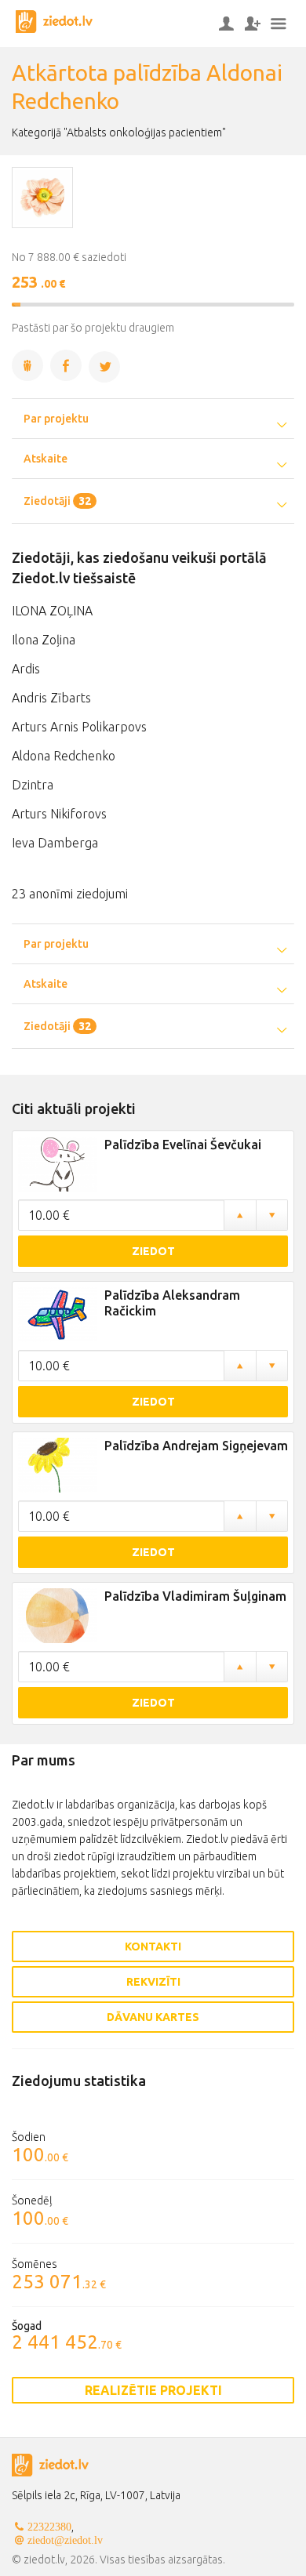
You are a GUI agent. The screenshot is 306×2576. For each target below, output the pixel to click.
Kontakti (153, 1947)
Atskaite (46, 459)
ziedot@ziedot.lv (65, 2540)
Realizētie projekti (153, 2390)
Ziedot (153, 1251)
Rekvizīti (153, 1982)
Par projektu (56, 419)
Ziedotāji (57, 501)
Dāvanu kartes (153, 2017)
